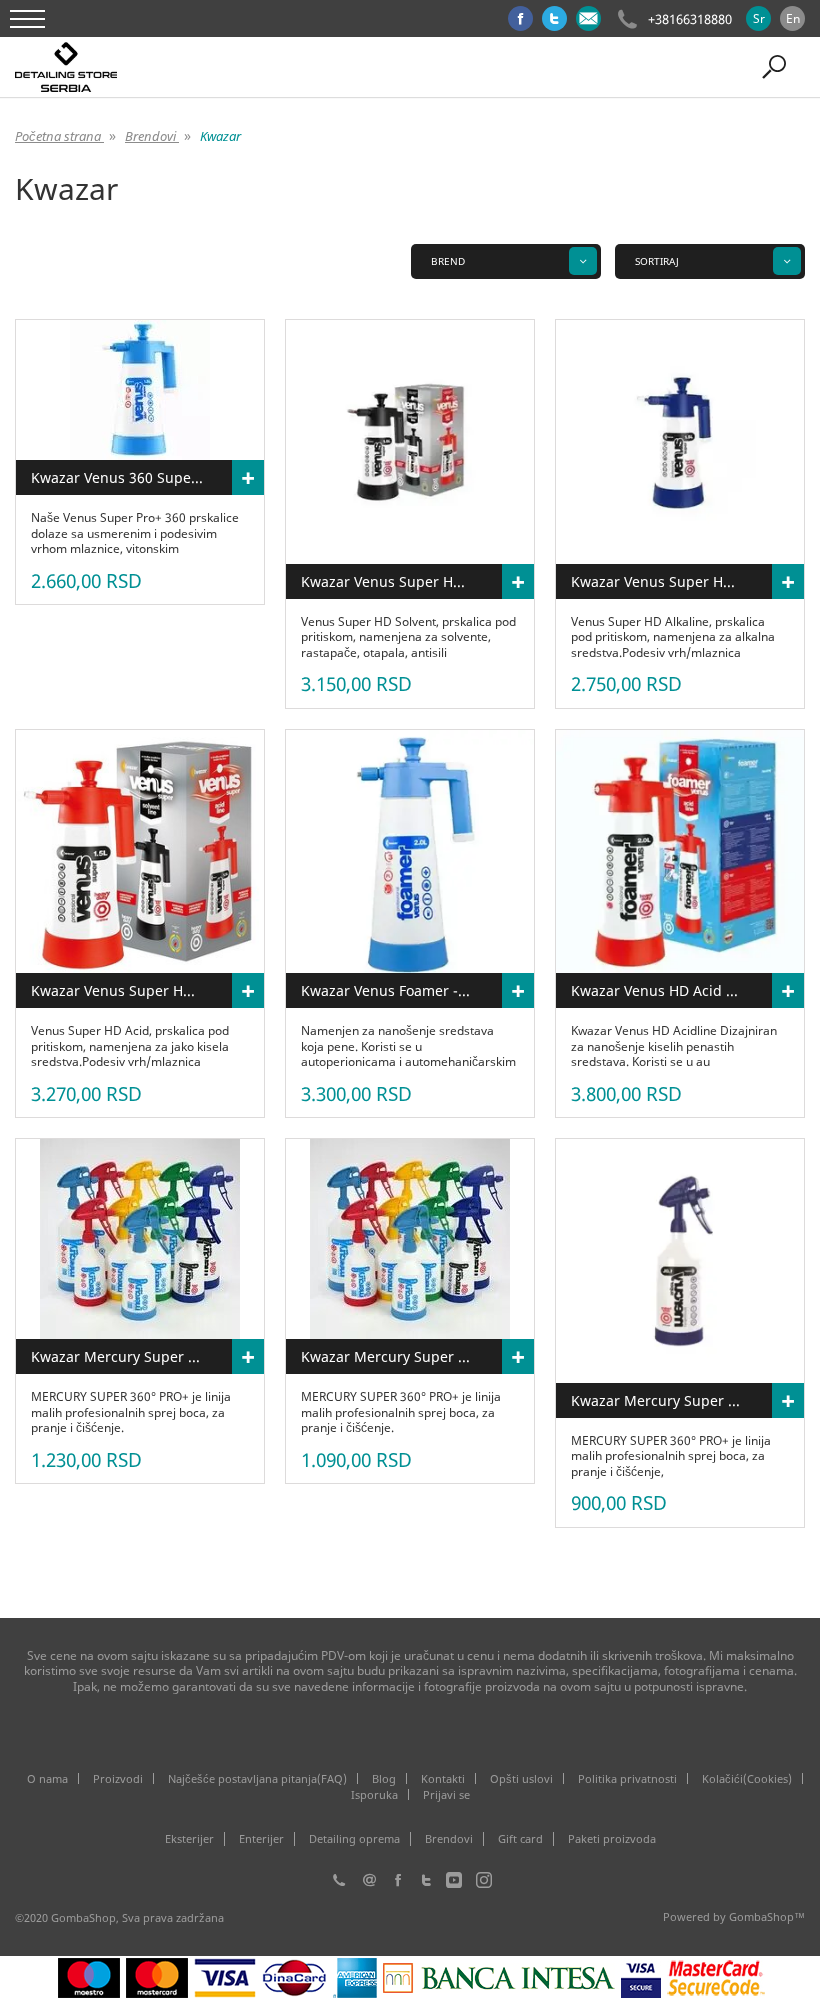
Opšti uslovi (521, 1778)
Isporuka (374, 1794)
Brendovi (449, 1839)
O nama (47, 1778)
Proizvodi (118, 1778)
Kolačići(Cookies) (747, 1778)
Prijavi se (446, 1794)
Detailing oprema (354, 1839)
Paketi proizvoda (612, 1839)
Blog (384, 1778)
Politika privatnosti (627, 1778)
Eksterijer (189, 1839)
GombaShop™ (767, 1916)
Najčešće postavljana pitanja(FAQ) (257, 1778)
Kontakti (443, 1778)
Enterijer (261, 1839)
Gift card (520, 1839)
